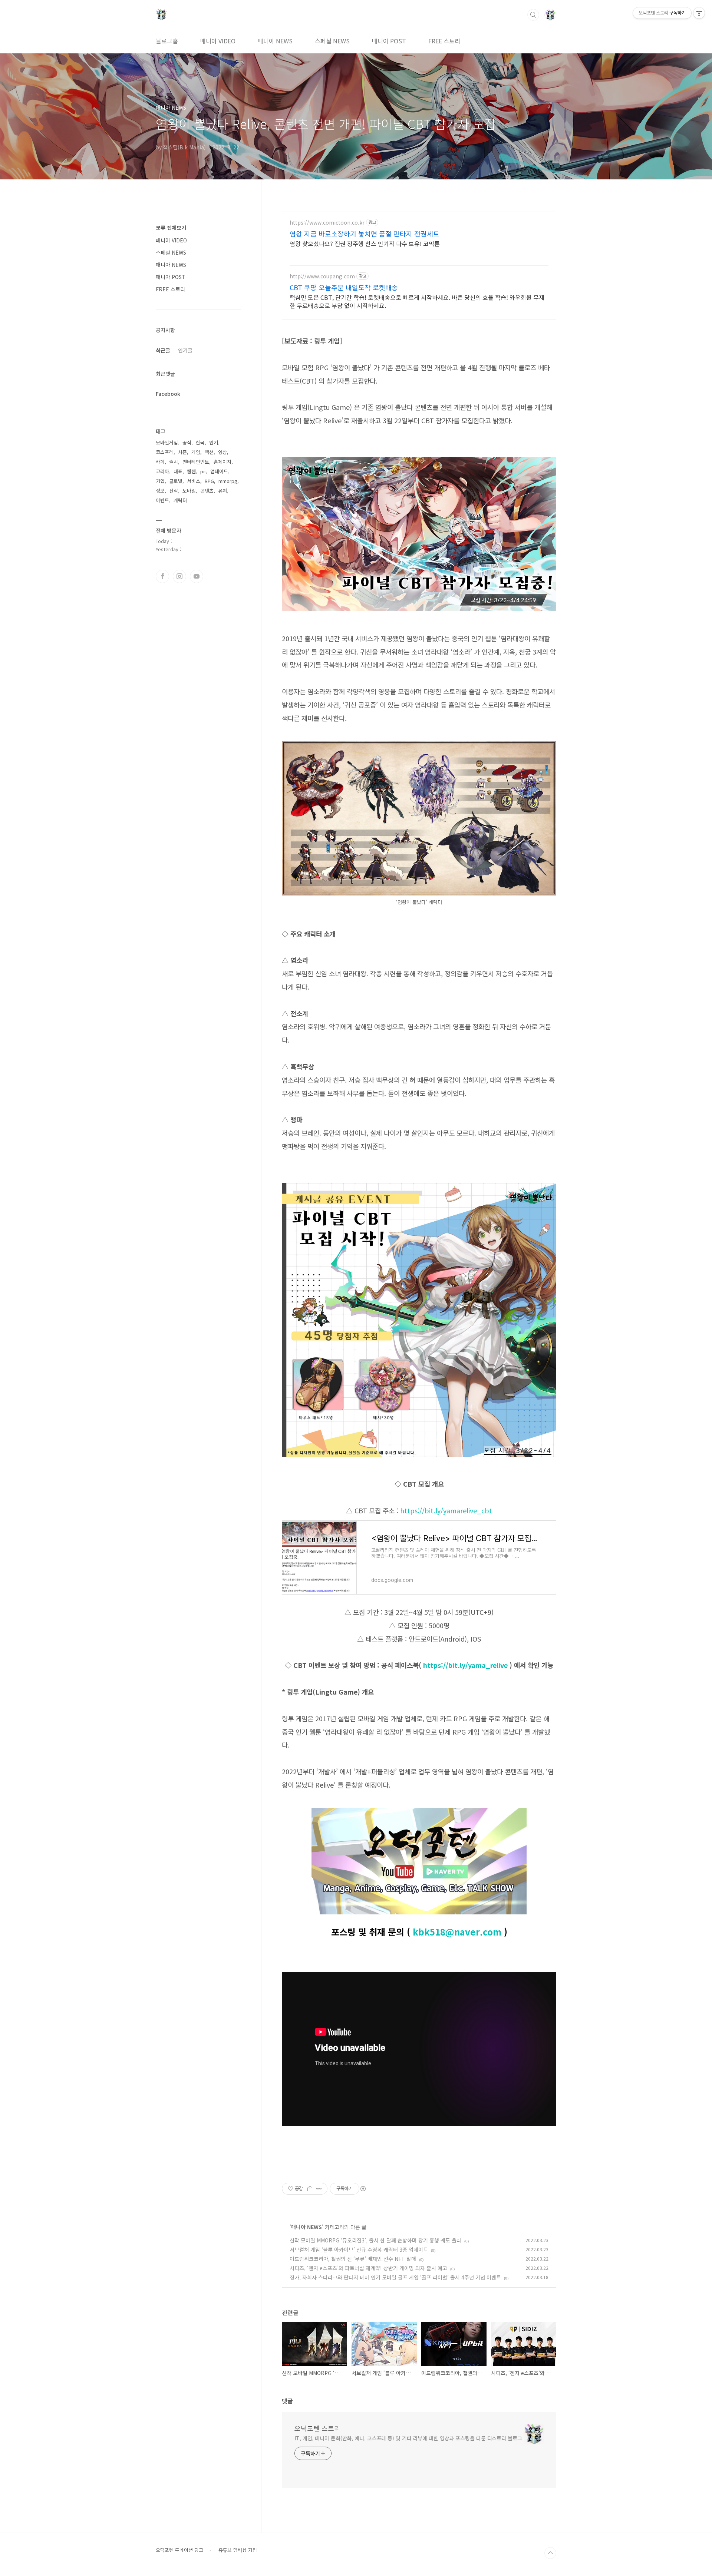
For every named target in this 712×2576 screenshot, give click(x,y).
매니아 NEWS (275, 41)
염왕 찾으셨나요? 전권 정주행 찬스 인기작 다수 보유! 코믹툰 (365, 243)
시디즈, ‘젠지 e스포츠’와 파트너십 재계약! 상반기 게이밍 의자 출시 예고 (368, 2268)
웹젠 (191, 471)
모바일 (189, 491)
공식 (187, 442)
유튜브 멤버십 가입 (238, 2550)
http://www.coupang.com (322, 276)
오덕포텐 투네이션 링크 (179, 2550)
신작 (174, 491)
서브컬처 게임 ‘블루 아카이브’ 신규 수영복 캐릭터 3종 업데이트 (359, 2249)
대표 (178, 471)
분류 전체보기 (171, 228)
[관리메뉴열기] (699, 13)
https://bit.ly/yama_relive (465, 1665)
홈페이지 (222, 462)
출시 (174, 462)
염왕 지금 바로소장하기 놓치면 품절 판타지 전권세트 (365, 234)
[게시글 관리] (319, 2189)
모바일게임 (167, 442)
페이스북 (162, 576)
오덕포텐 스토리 (317, 2428)
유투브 (197, 576)
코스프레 (165, 452)
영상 (222, 452)
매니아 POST (389, 41)
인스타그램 (179, 576)
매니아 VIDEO (218, 41)
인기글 (185, 350)
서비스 (194, 481)
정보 (160, 491)
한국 (200, 442)
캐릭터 (180, 500)
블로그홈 (167, 41)
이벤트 (162, 500)
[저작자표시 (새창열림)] (363, 2189)
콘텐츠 (207, 491)
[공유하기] (310, 2189)
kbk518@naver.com (457, 1932)
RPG (209, 481)
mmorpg (228, 481)
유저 (222, 491)
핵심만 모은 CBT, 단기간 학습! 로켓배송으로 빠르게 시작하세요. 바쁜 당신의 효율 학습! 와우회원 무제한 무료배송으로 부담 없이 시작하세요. (417, 301)
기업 (160, 481)
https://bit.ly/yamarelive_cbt (446, 1510)
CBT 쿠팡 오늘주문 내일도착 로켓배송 (344, 287)
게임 (196, 452)
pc (203, 471)
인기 (214, 442)
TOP (550, 2553)
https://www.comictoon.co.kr (327, 223)
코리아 (162, 471)
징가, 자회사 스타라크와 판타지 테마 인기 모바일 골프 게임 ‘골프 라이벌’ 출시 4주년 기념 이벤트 (395, 2277)
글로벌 (176, 481)
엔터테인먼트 (196, 462)
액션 (209, 452)
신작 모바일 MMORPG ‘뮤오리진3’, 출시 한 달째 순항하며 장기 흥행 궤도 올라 (375, 2240)
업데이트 (219, 471)
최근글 (163, 350)
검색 (533, 15)
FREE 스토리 (444, 41)
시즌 (182, 452)
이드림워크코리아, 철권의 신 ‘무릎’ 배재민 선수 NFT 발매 (353, 2259)
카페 (160, 462)
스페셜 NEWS (332, 41)
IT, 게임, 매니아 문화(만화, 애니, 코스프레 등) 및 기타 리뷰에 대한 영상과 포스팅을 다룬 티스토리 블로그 (408, 2438)
